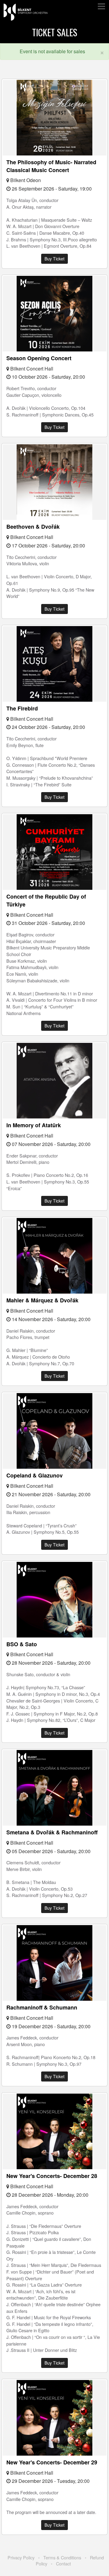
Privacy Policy (21, 2557)
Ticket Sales (55, 32)
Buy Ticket (54, 259)
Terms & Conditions (62, 2557)
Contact (63, 2563)
